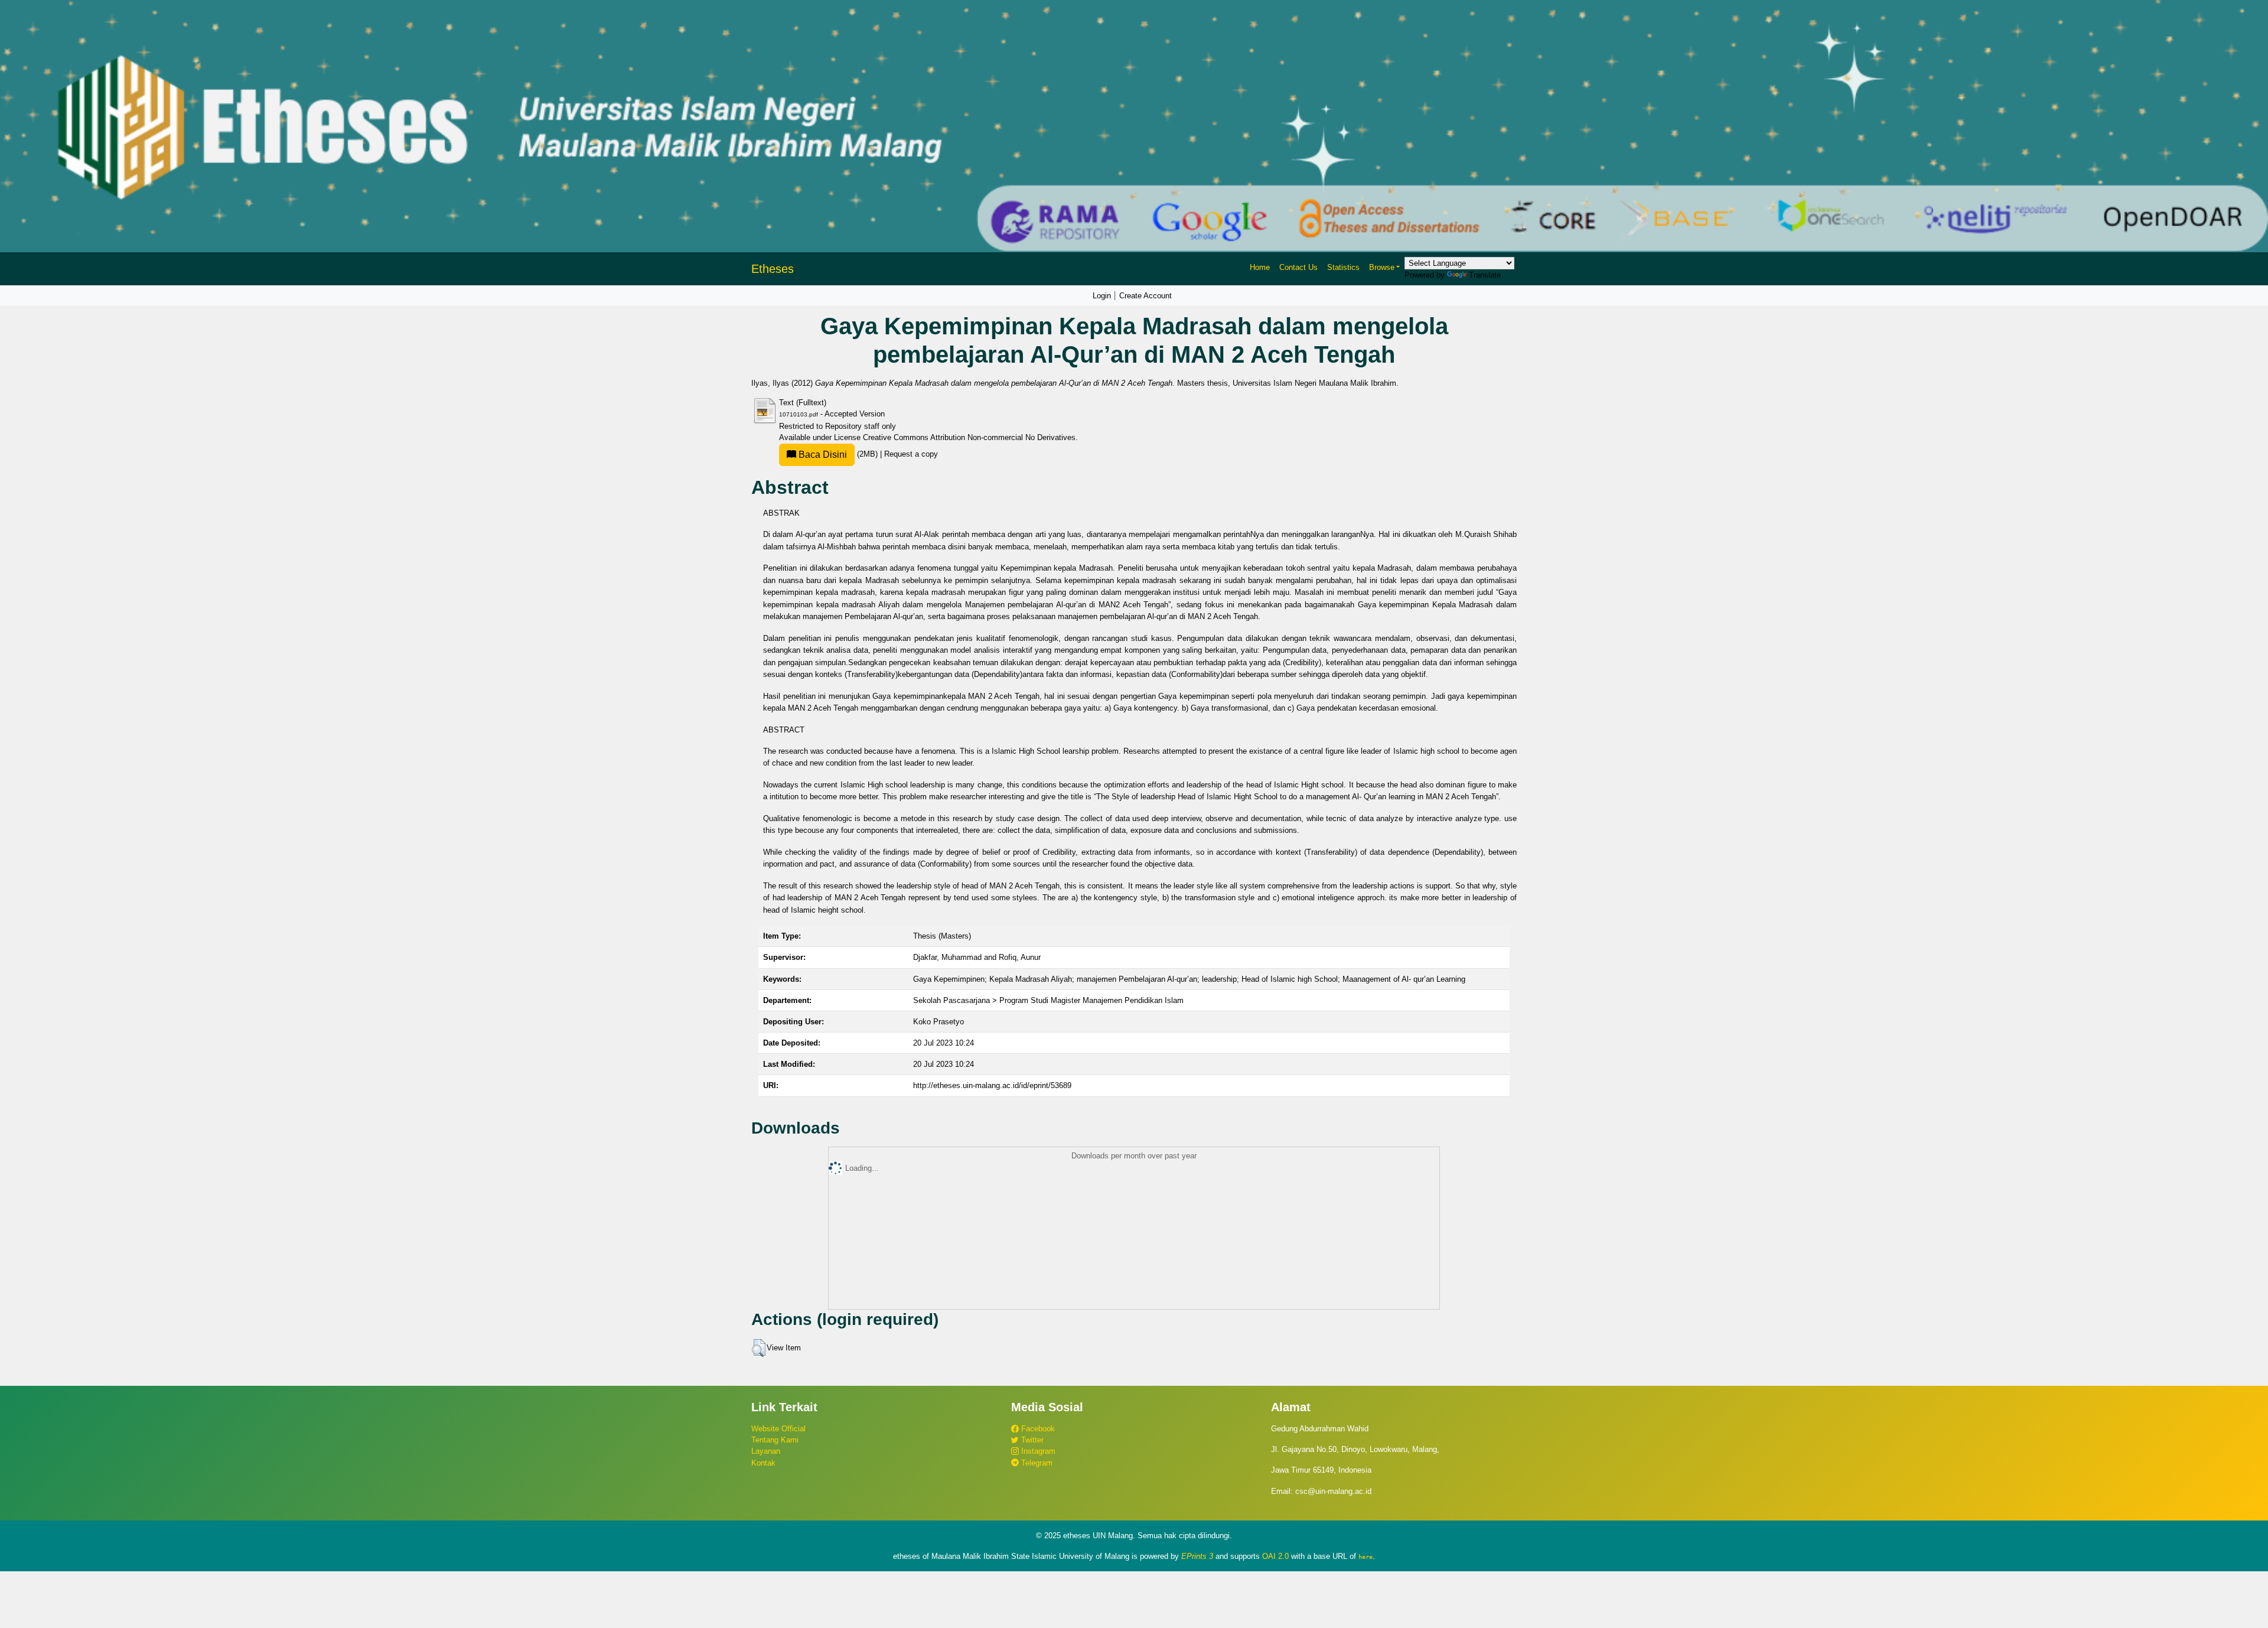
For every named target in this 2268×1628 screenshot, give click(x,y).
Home (1260, 267)
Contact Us (1298, 267)
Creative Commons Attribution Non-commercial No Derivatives (969, 437)
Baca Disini (822, 455)
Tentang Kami (775, 1440)
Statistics (1343, 267)
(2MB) (838, 454)
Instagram (1037, 1451)
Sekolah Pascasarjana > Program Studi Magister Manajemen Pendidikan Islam (1048, 1000)
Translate (1485, 275)
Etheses (773, 269)
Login (1102, 296)
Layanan (766, 1451)
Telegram (1036, 1463)
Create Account (1146, 296)
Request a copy (911, 454)
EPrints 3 (1197, 1556)
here (1366, 1557)
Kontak (763, 1463)
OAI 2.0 (1275, 1556)
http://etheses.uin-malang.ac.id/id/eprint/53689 (992, 1085)
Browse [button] (1382, 267)
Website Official (778, 1429)
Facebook (1037, 1429)
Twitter (1031, 1440)
